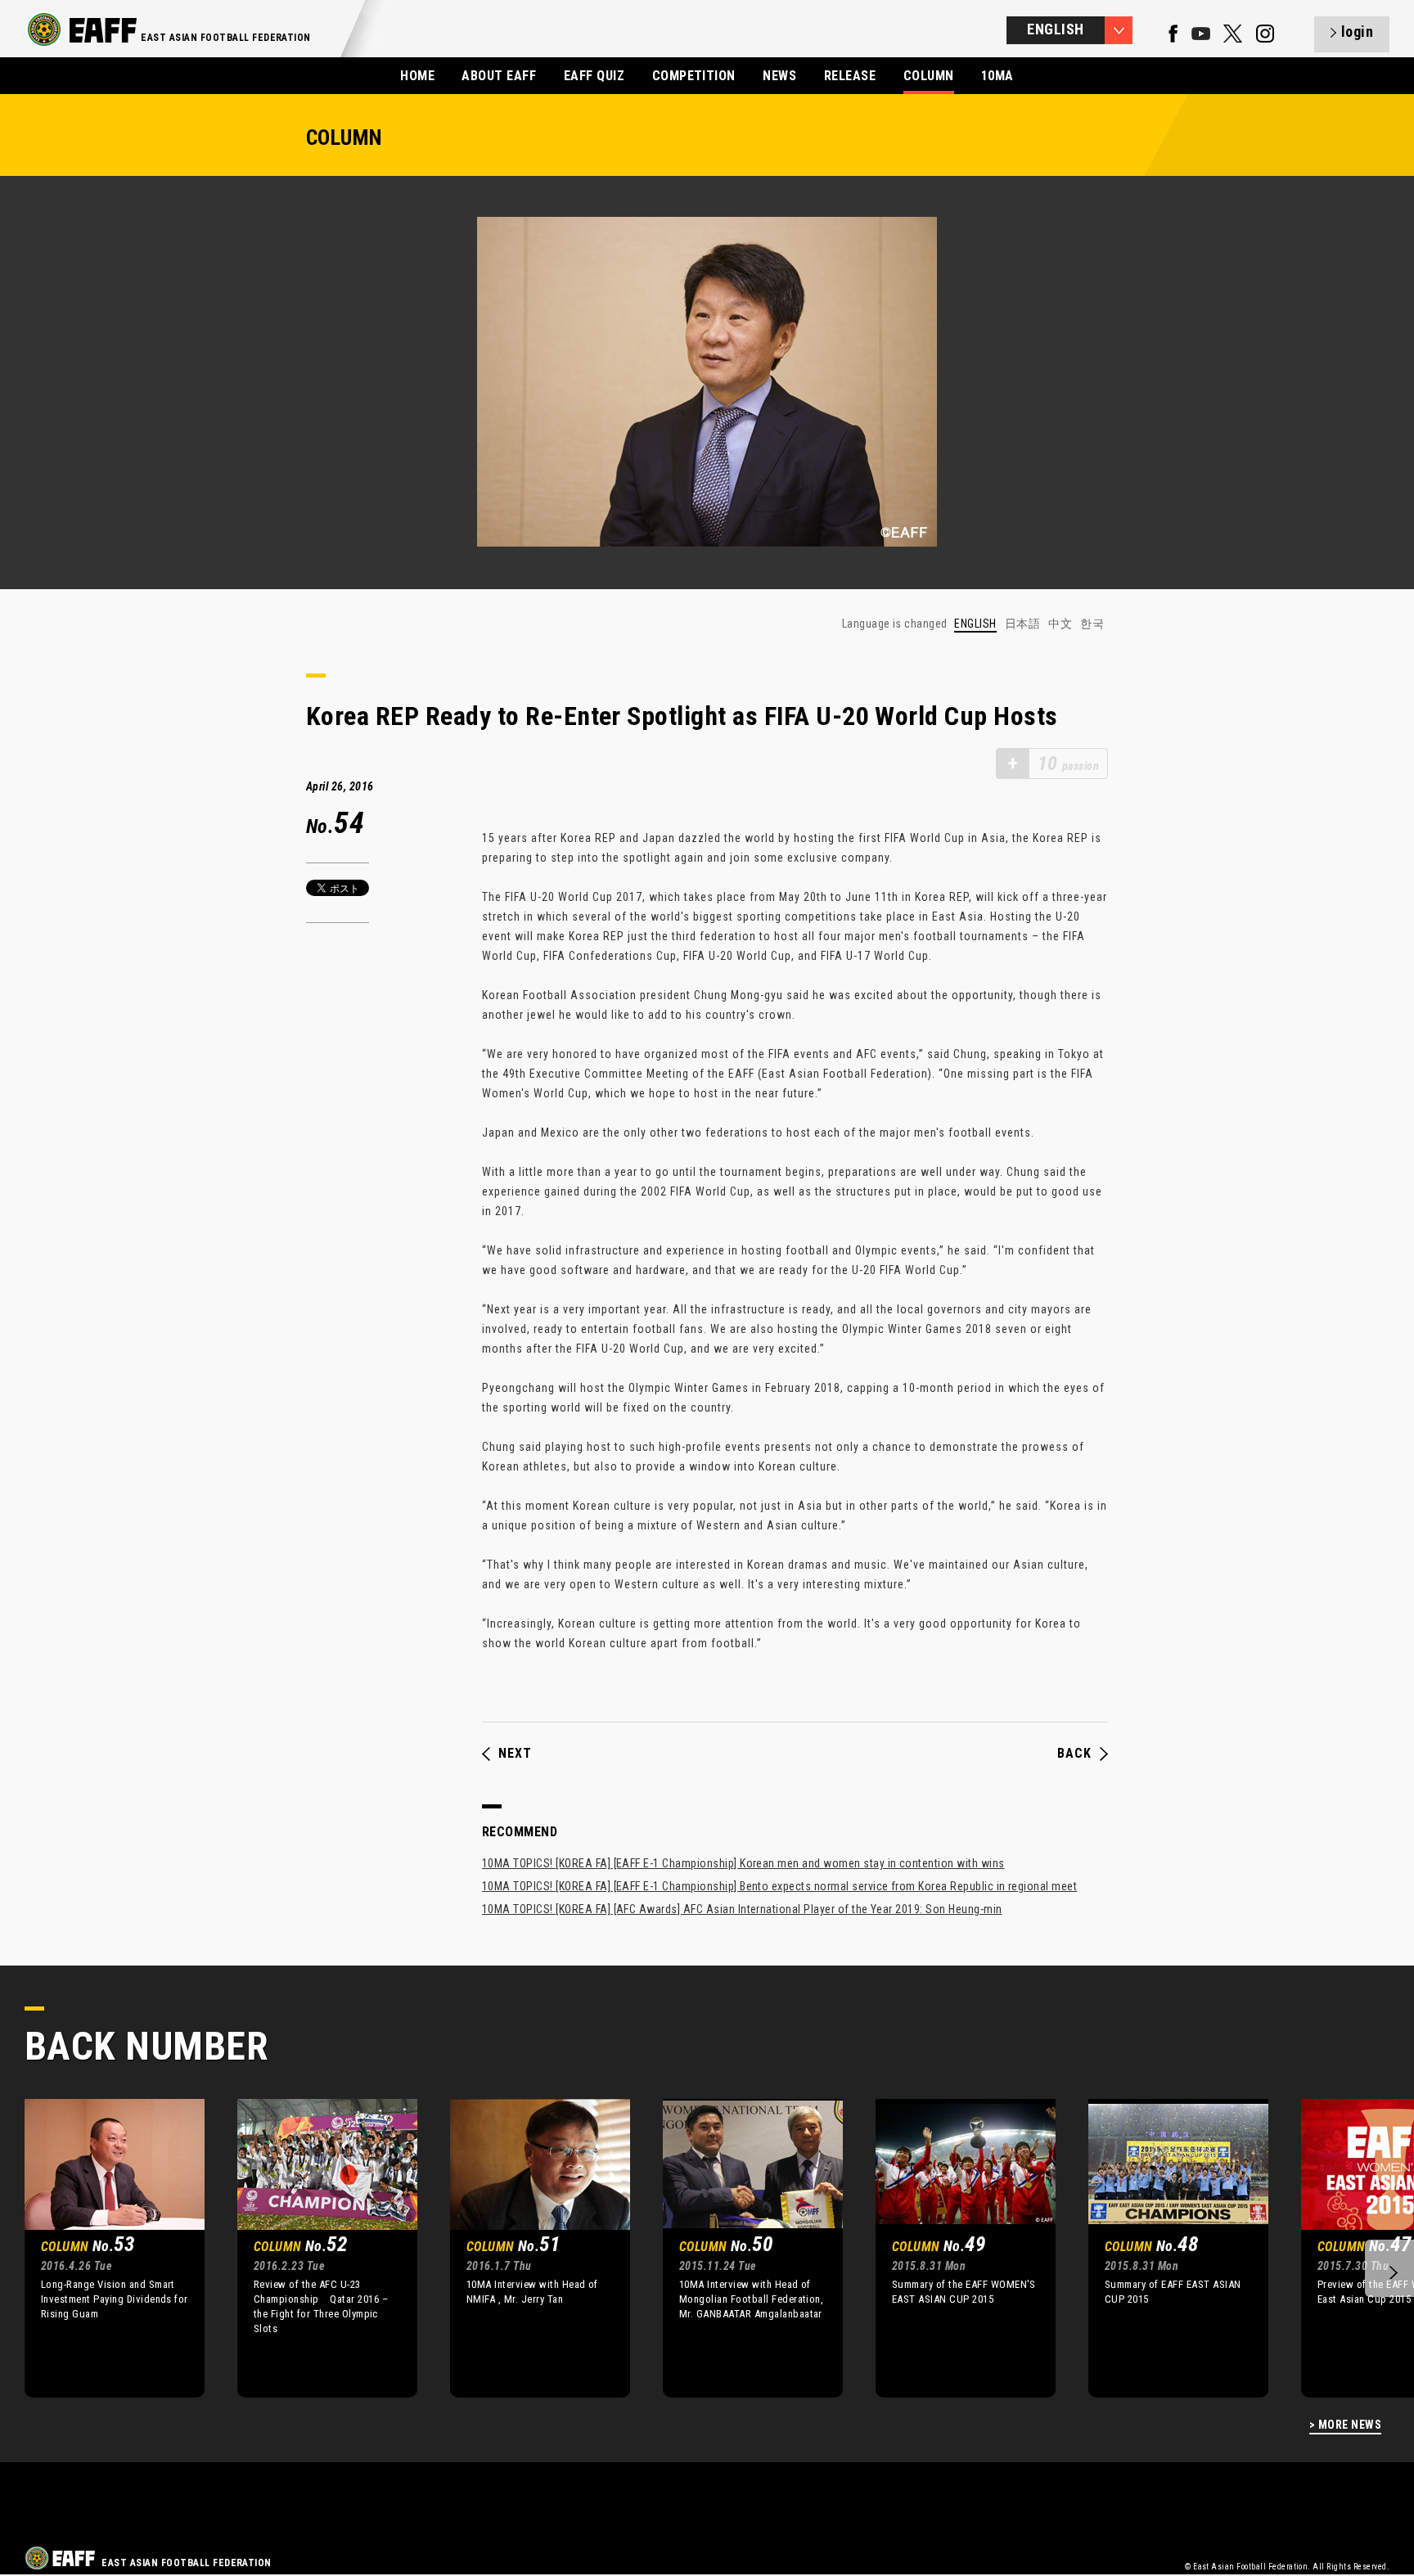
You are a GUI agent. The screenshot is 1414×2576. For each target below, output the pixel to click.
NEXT (515, 1754)
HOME (417, 76)
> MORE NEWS (1345, 2425)
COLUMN (929, 76)
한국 (1092, 624)
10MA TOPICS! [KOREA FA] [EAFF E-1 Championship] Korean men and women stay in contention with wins (743, 1863)
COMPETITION (694, 76)
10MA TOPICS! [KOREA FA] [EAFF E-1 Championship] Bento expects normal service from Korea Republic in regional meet (779, 1886)
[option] (102, 2248)
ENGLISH (975, 624)
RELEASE (850, 76)
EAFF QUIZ (594, 76)
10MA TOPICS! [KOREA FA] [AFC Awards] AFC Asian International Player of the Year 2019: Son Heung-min (742, 1909)
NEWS (779, 76)
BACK (1074, 1754)
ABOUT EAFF (499, 76)
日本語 (1022, 624)
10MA (997, 76)
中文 (1060, 624)
